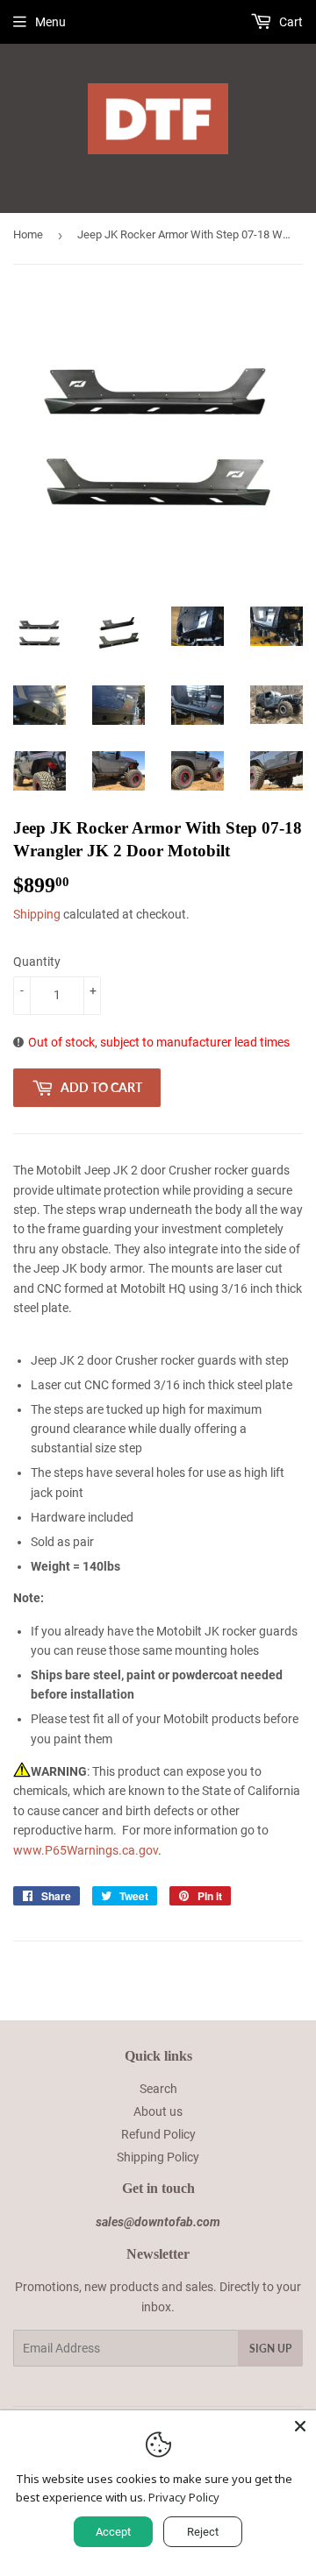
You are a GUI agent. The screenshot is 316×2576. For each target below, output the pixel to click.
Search (158, 2089)
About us (158, 2111)
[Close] (300, 2426)
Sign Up (270, 2349)
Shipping (37, 914)
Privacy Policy (184, 2497)
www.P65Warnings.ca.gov (86, 1850)
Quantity (37, 962)
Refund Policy (158, 2134)
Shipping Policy (158, 2157)
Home (28, 234)
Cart (290, 22)
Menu (50, 22)
